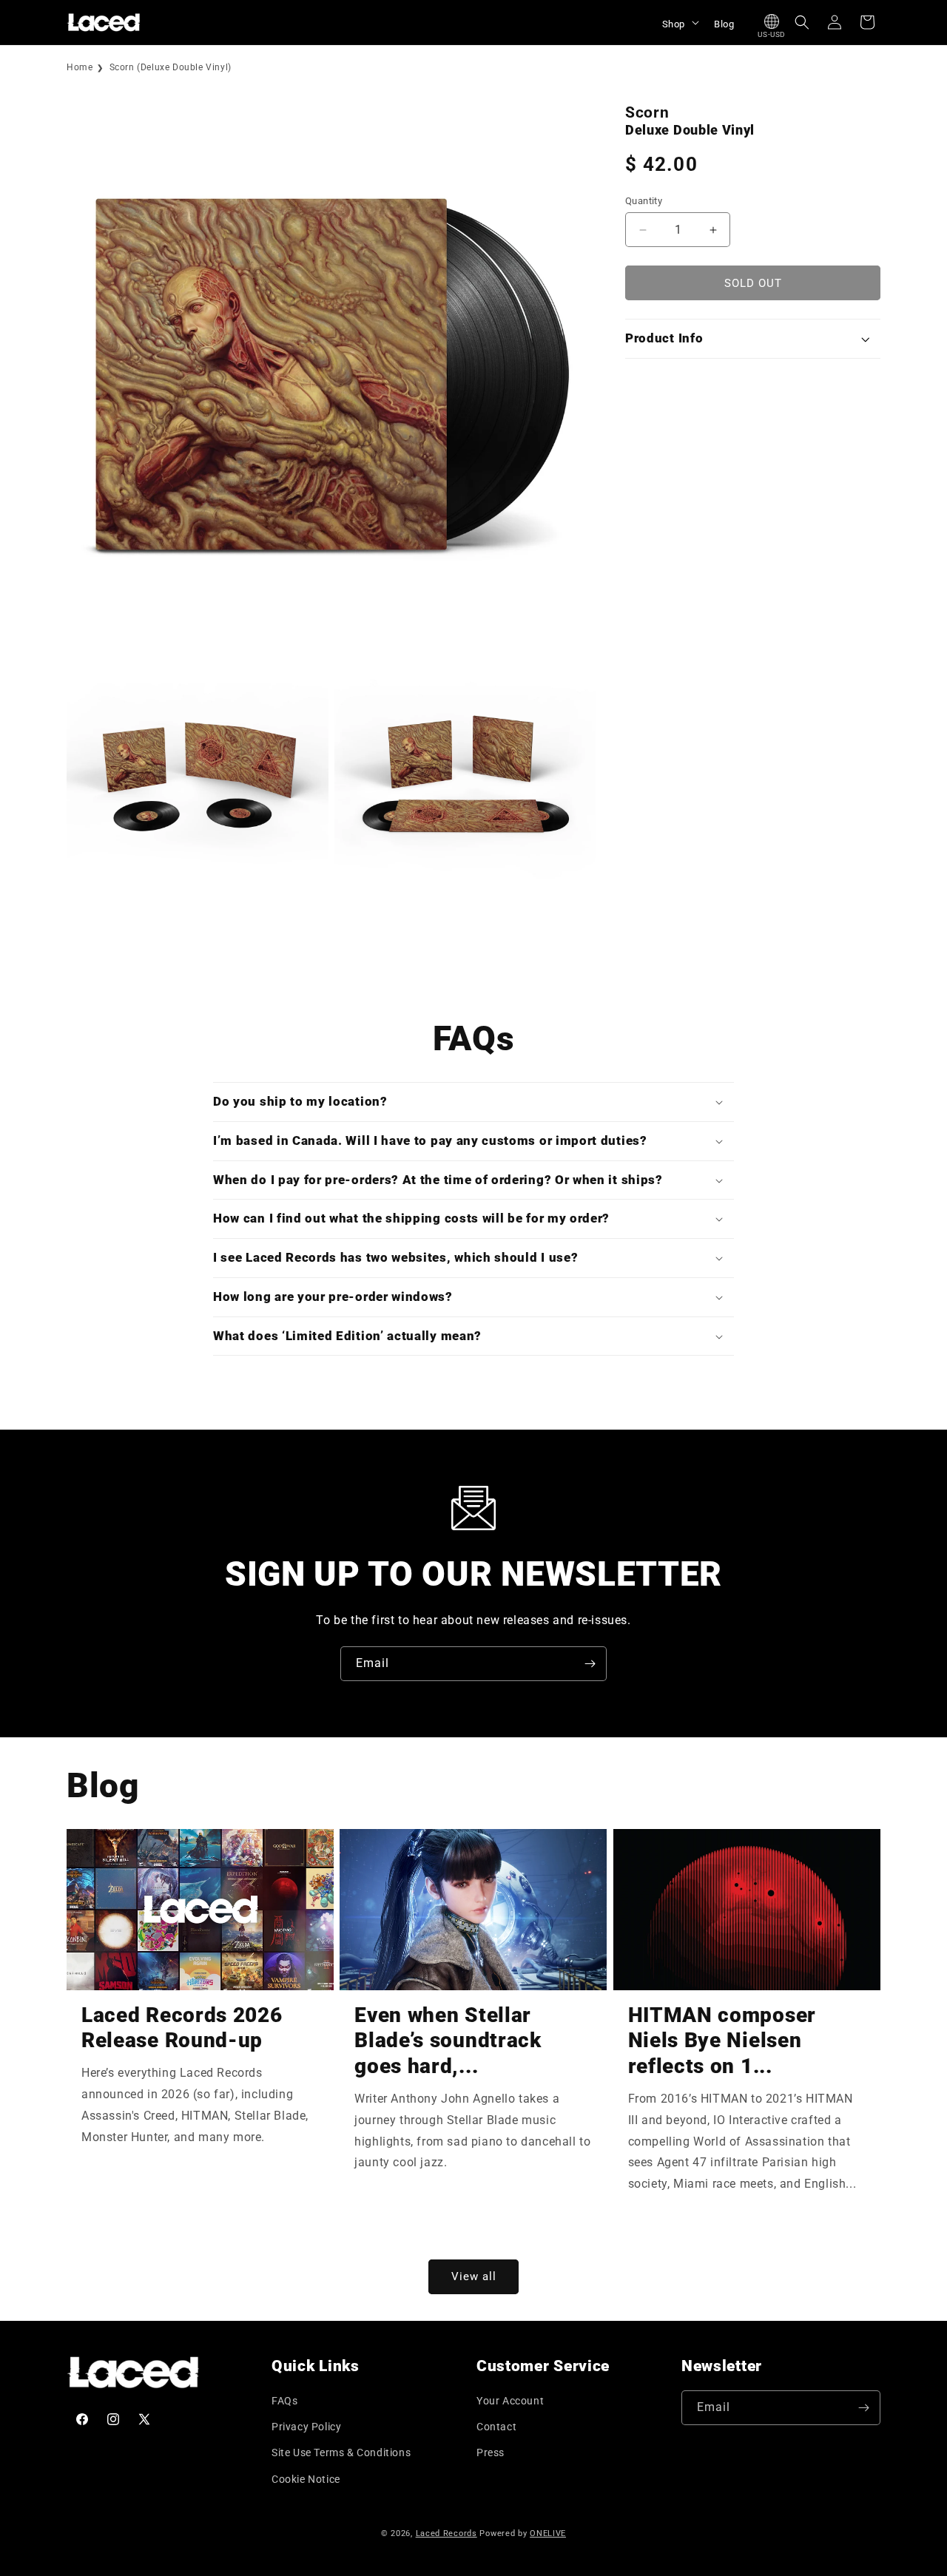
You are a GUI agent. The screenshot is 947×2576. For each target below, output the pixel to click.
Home (80, 67)
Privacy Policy (306, 2427)
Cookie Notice (306, 2479)
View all (474, 2276)
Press (491, 2452)
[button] (679, 22)
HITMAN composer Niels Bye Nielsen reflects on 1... (722, 2041)
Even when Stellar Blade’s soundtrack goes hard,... (448, 2041)
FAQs (284, 2401)
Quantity (644, 201)
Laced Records (446, 2533)
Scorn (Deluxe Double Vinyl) (171, 67)
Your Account (510, 2401)
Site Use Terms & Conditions (341, 2452)
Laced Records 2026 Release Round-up (182, 2028)
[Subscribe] (590, 1664)
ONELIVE (548, 2533)
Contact (496, 2427)
